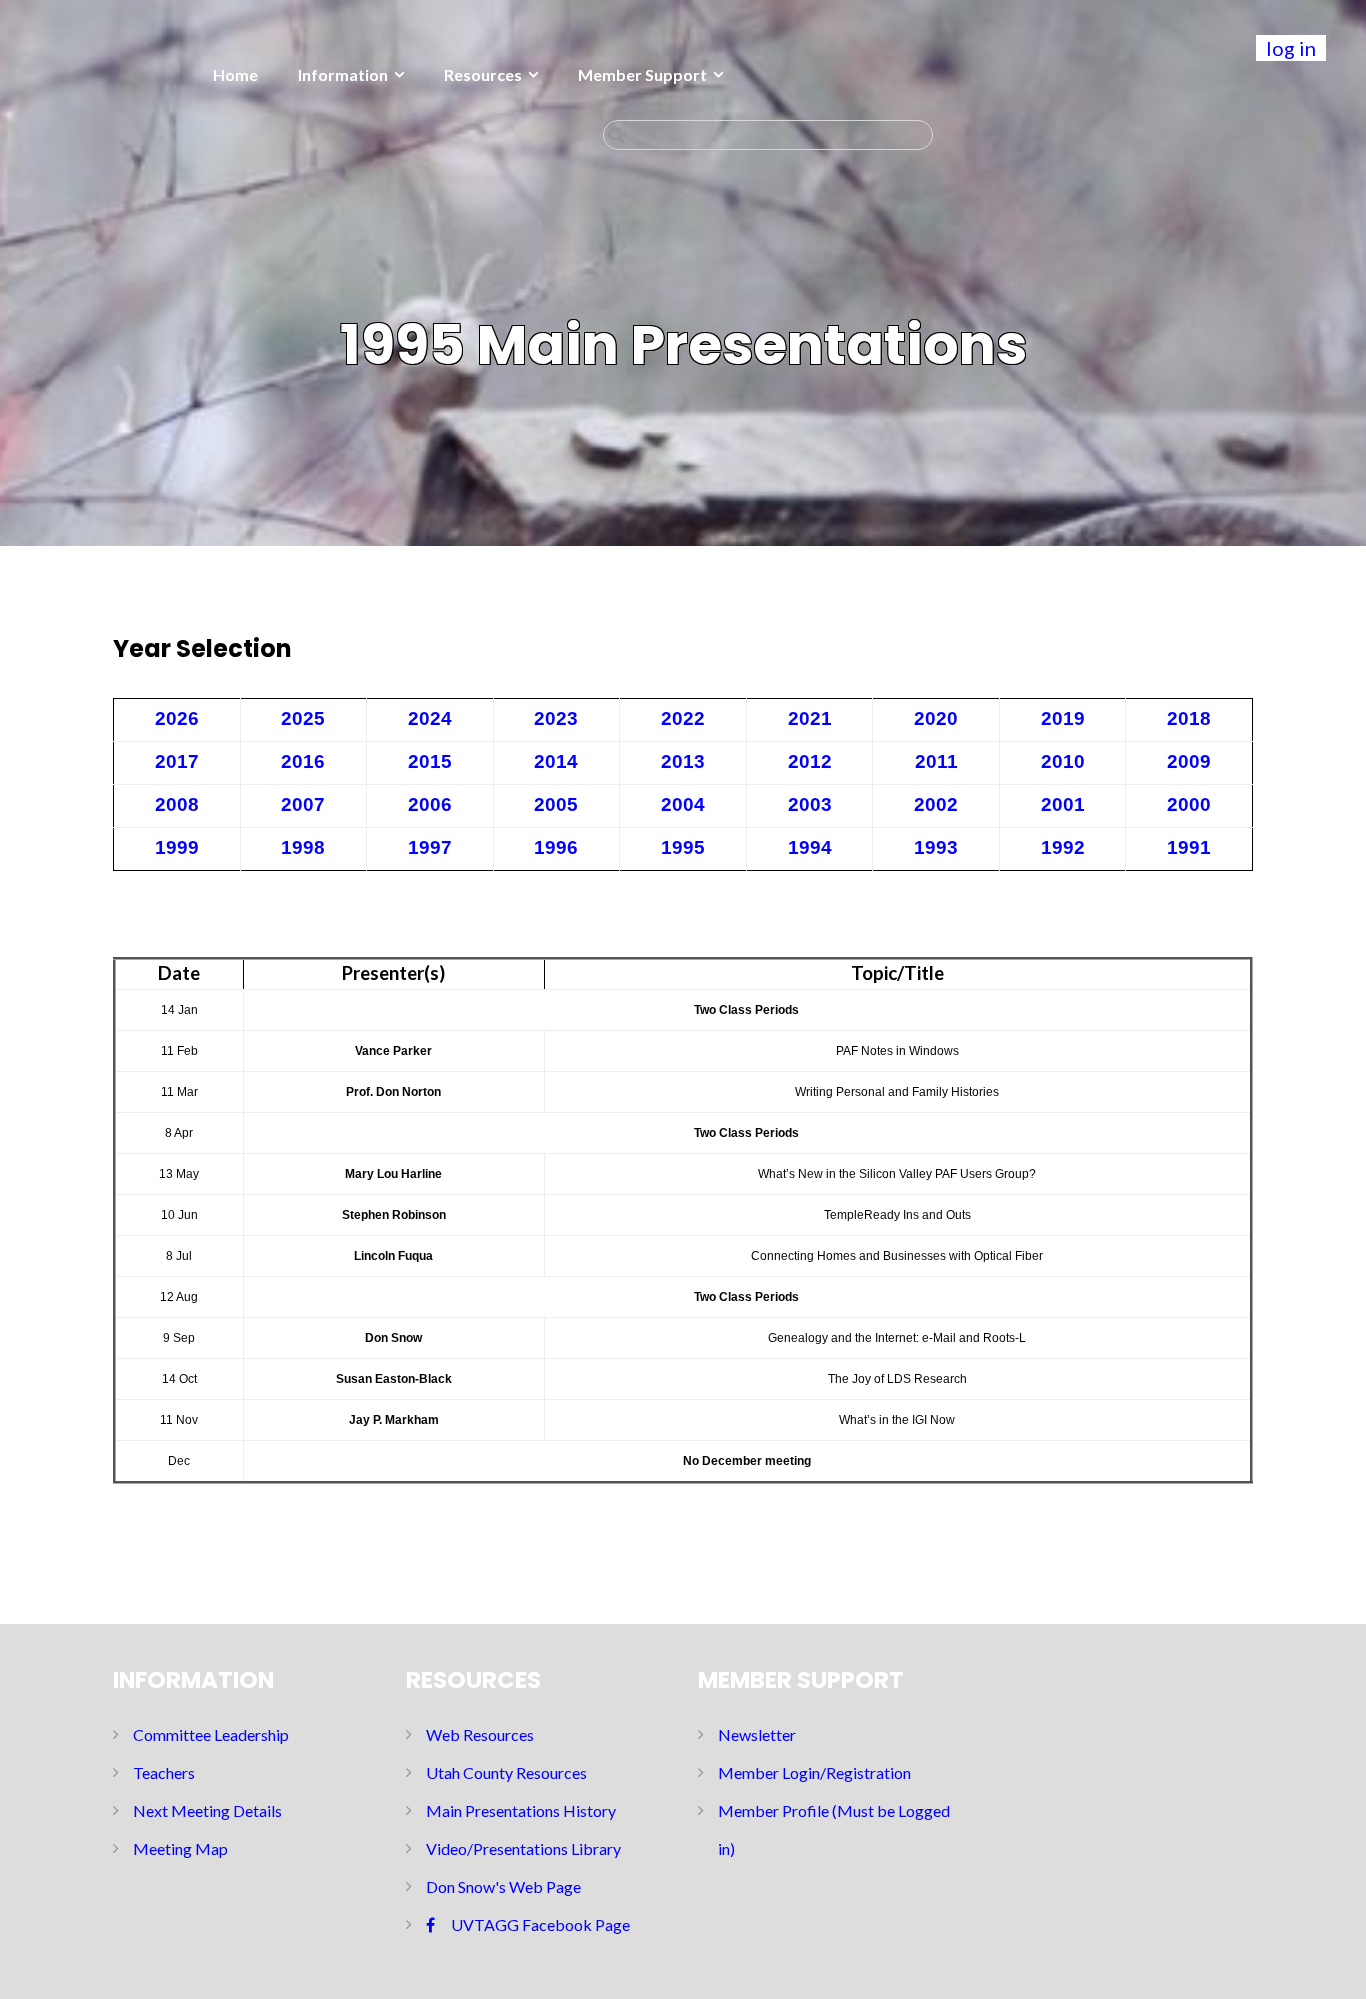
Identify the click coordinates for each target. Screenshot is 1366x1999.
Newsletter (757, 1734)
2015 (430, 761)
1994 (810, 847)
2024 (430, 718)
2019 (1063, 718)
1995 (683, 847)
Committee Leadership (211, 1734)
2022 (683, 718)
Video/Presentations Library (523, 1848)
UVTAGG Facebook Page (540, 1924)
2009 (1189, 761)
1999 (177, 847)
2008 (177, 804)
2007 (303, 804)
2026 (177, 718)
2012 (810, 761)
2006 (430, 804)
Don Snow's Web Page (503, 1886)
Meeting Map (180, 1848)
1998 (303, 847)
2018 (1189, 718)
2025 (303, 718)
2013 (683, 761)
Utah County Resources (506, 1772)
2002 (936, 804)
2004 (683, 804)
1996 (556, 847)
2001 (1063, 804)
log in (1291, 48)
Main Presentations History (521, 1810)
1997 (430, 847)
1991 (1189, 847)
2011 (936, 761)
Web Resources (480, 1734)
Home (235, 74)
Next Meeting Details (207, 1810)
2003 (810, 804)
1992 (1063, 847)
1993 (936, 847)
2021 (810, 718)
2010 (1063, 761)
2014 (556, 761)
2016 (303, 761)
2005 (556, 804)
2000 (1189, 804)
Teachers (164, 1772)
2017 (177, 761)
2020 (936, 718)
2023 (556, 718)
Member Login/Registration (814, 1772)
